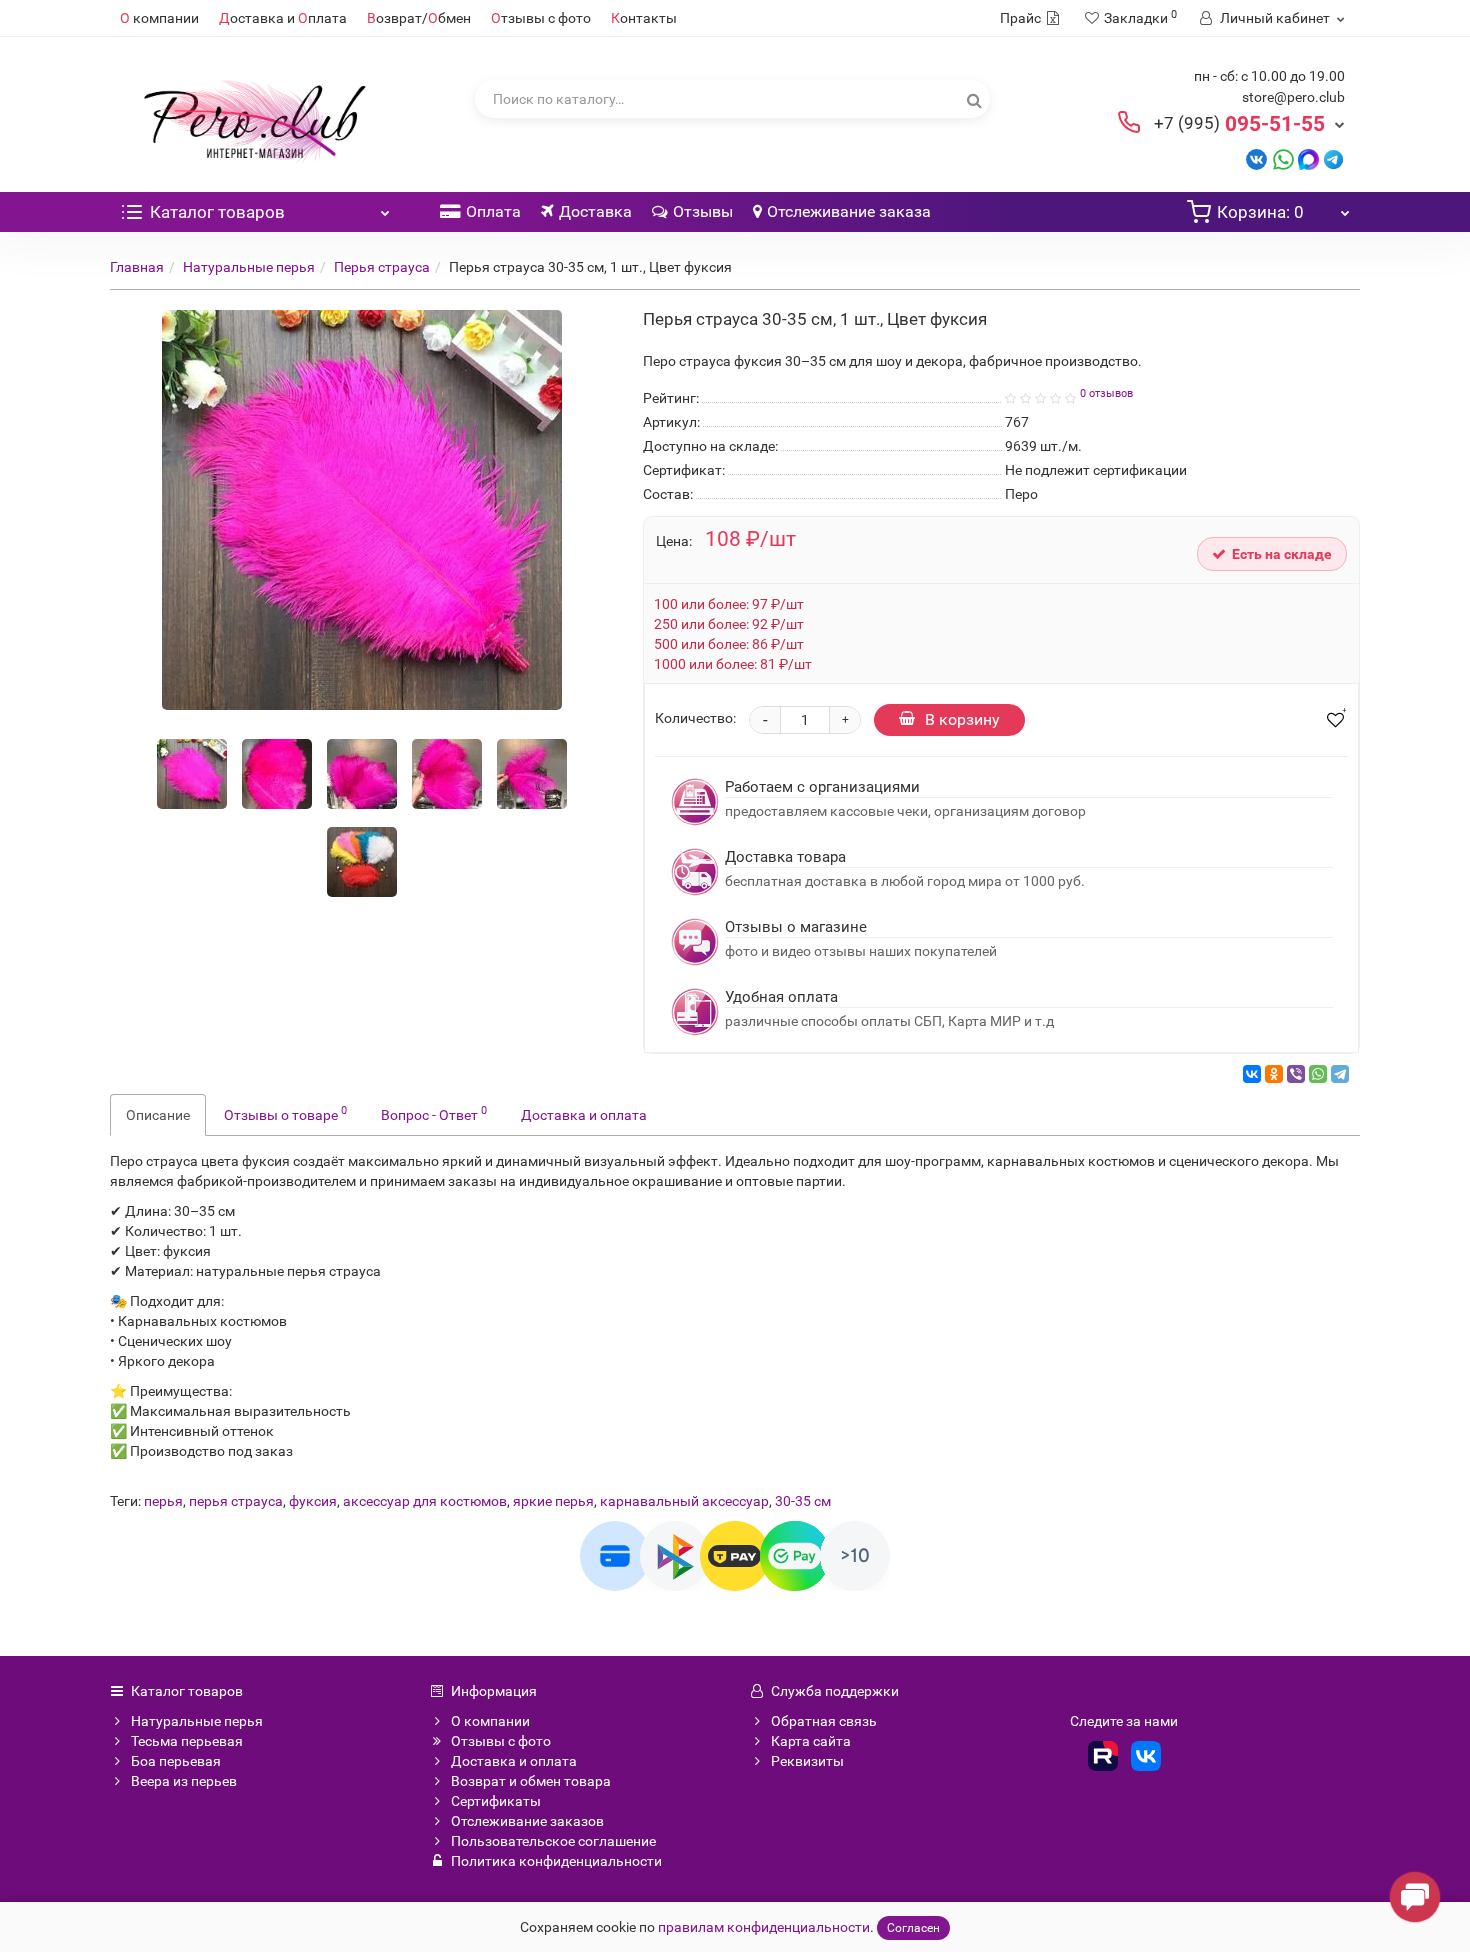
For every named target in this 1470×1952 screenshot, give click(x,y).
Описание (158, 1115)
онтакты (644, 18)
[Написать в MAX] (1308, 158)
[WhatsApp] (1318, 1074)
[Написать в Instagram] (1333, 158)
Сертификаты (496, 1801)
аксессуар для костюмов (425, 1501)
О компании (490, 1721)
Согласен (913, 1928)
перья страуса (236, 1501)
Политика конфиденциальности (556, 1861)
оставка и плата (283, 18)
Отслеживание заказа (849, 211)
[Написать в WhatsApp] (1283, 158)
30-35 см (803, 1501)
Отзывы (703, 211)
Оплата (493, 211)
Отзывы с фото (501, 1741)
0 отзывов (1106, 393)
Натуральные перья (249, 267)
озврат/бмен (419, 18)
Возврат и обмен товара (531, 1781)
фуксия (313, 1501)
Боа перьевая (176, 1761)
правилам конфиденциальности (764, 1927)
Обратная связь (824, 1721)
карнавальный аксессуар (684, 1501)
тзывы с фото (541, 18)
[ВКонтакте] (1252, 1074)
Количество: (695, 718)
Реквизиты (807, 1761)
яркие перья (553, 1501)
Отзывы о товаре (285, 1113)
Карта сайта (811, 1741)
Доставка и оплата (584, 1115)
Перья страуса (382, 267)
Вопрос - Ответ (434, 1113)
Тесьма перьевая (187, 1741)
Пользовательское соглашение (553, 1841)
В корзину (962, 719)
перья (163, 1501)
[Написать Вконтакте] (1256, 158)
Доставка (595, 211)
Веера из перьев (184, 1781)
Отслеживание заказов (527, 1821)
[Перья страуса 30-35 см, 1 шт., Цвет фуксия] (192, 774)
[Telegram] (1340, 1074)
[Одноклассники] (1274, 1074)
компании (159, 18)
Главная (137, 267)
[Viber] (1296, 1074)
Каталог (217, 212)
